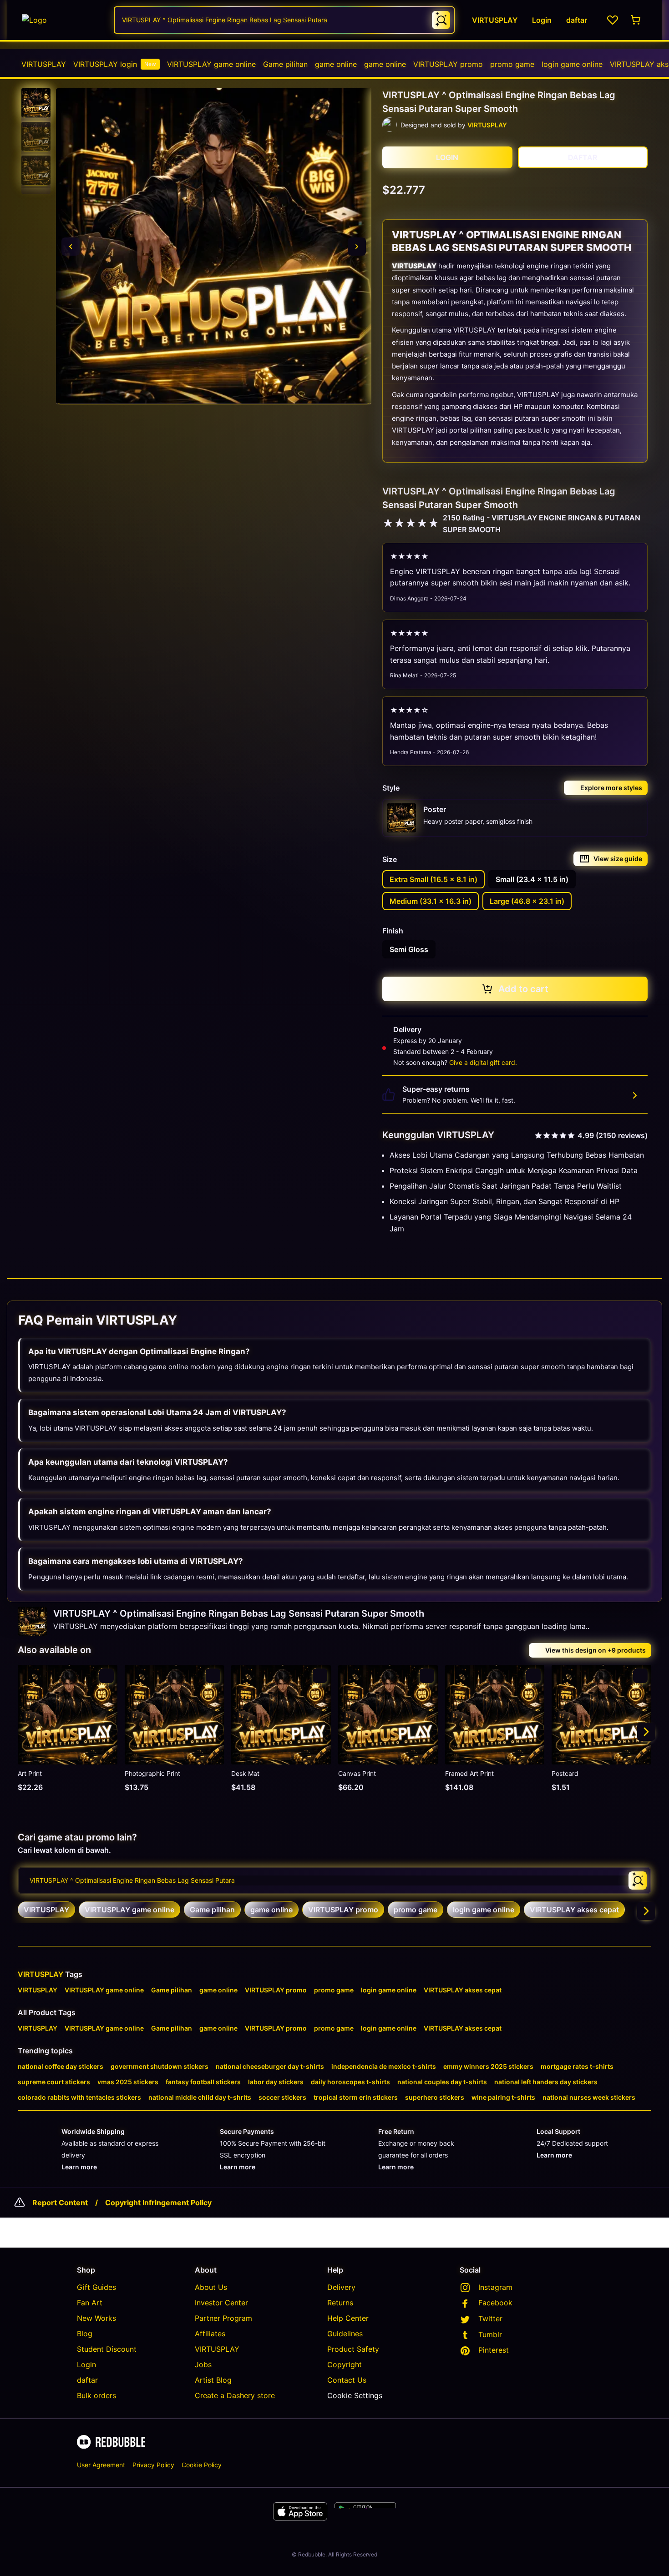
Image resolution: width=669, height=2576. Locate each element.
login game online (572, 64)
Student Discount (107, 2349)
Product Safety (353, 2349)
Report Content (60, 2203)
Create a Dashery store (235, 2395)
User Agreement (101, 2465)
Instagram (495, 2287)
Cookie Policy (202, 2465)
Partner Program (223, 2318)
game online (336, 64)
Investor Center (221, 2303)
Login (86, 2364)
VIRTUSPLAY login (115, 64)
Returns (340, 2303)
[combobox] (284, 20)
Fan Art (90, 2303)
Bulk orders (96, 2395)
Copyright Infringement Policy (158, 2203)
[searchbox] (334, 1880)
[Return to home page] (63, 20)
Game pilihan (285, 64)
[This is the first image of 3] (71, 247)
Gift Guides (96, 2287)
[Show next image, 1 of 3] (357, 247)
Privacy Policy (153, 2465)
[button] (36, 103)
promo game (512, 64)
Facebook (495, 2303)
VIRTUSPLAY (44, 64)
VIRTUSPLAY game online (211, 64)
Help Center (348, 2318)
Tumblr (490, 2334)
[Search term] (441, 20)
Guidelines (345, 2334)
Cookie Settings (355, 2395)
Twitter (490, 2319)
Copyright (345, 2364)
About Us (211, 2287)
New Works (96, 2318)
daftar (87, 2380)
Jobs (203, 2364)
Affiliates (210, 2334)
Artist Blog (213, 2380)
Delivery (341, 2287)
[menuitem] (44, 64)
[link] (46, 1910)
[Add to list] (106, 1676)
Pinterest (494, 2350)
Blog (85, 2334)
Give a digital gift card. (483, 1062)
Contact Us (347, 2380)
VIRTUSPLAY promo (448, 64)
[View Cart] (636, 20)
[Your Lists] (613, 20)
